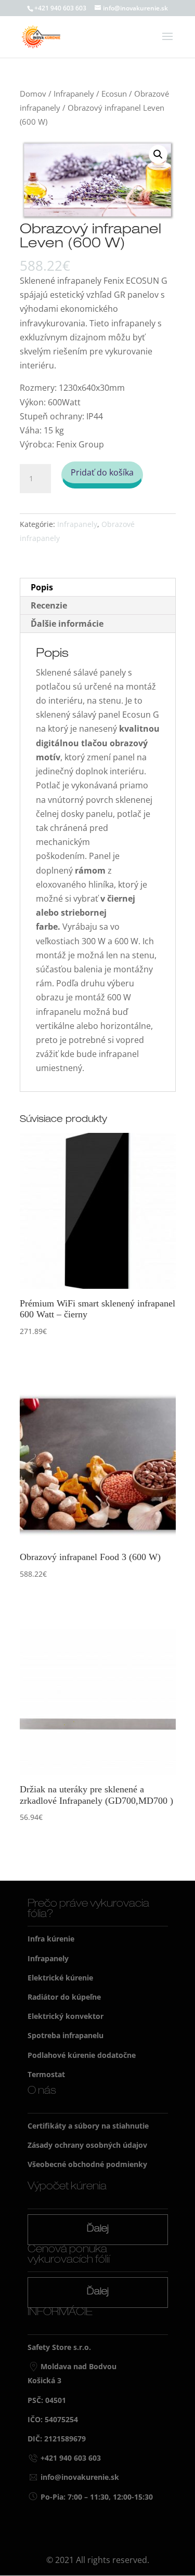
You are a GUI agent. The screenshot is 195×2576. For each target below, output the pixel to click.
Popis (42, 587)
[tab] (98, 587)
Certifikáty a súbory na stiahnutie (88, 2126)
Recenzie (49, 605)
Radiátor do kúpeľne (64, 1997)
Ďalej (98, 2229)
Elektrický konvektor (66, 2016)
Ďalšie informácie (67, 624)
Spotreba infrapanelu (66, 2035)
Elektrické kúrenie (60, 1978)
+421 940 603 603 (60, 8)
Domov (33, 94)
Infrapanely (74, 94)
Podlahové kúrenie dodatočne (82, 2055)
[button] (158, 154)
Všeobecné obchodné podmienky (87, 2164)
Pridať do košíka (102, 472)
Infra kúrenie (51, 1939)
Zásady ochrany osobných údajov (87, 2145)
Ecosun (114, 94)
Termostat (46, 2074)
